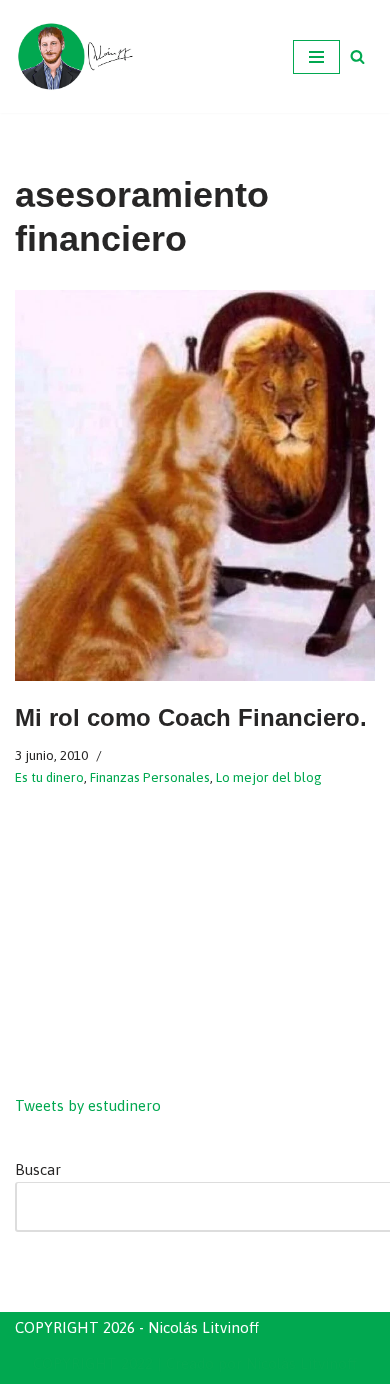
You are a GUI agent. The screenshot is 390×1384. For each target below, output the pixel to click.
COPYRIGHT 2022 (93, 1363)
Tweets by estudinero (88, 1105)
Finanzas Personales (150, 777)
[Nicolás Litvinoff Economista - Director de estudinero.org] (75, 56)
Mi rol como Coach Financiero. (191, 717)
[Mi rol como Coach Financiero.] (195, 486)
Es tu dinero (49, 777)
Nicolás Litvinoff (301, 1363)
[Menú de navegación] (316, 57)
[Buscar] (357, 56)
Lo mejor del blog (269, 777)
